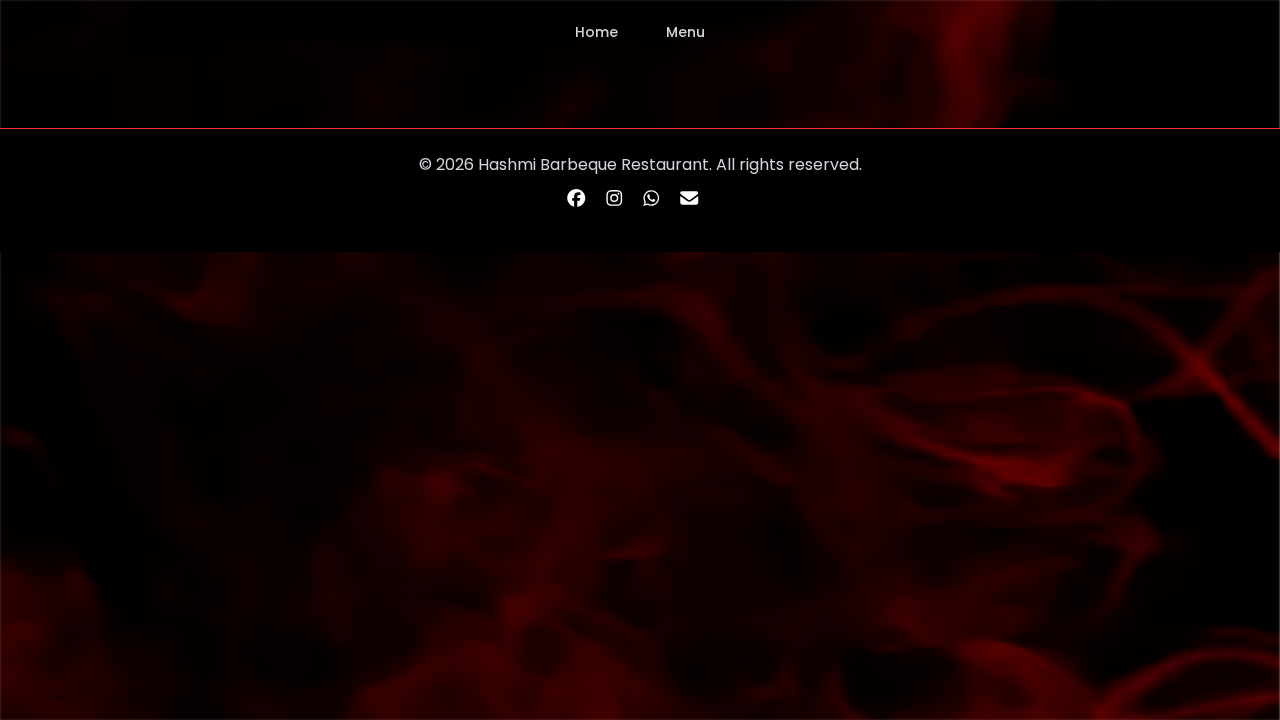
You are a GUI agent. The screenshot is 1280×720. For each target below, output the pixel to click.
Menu (685, 32)
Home (596, 32)
